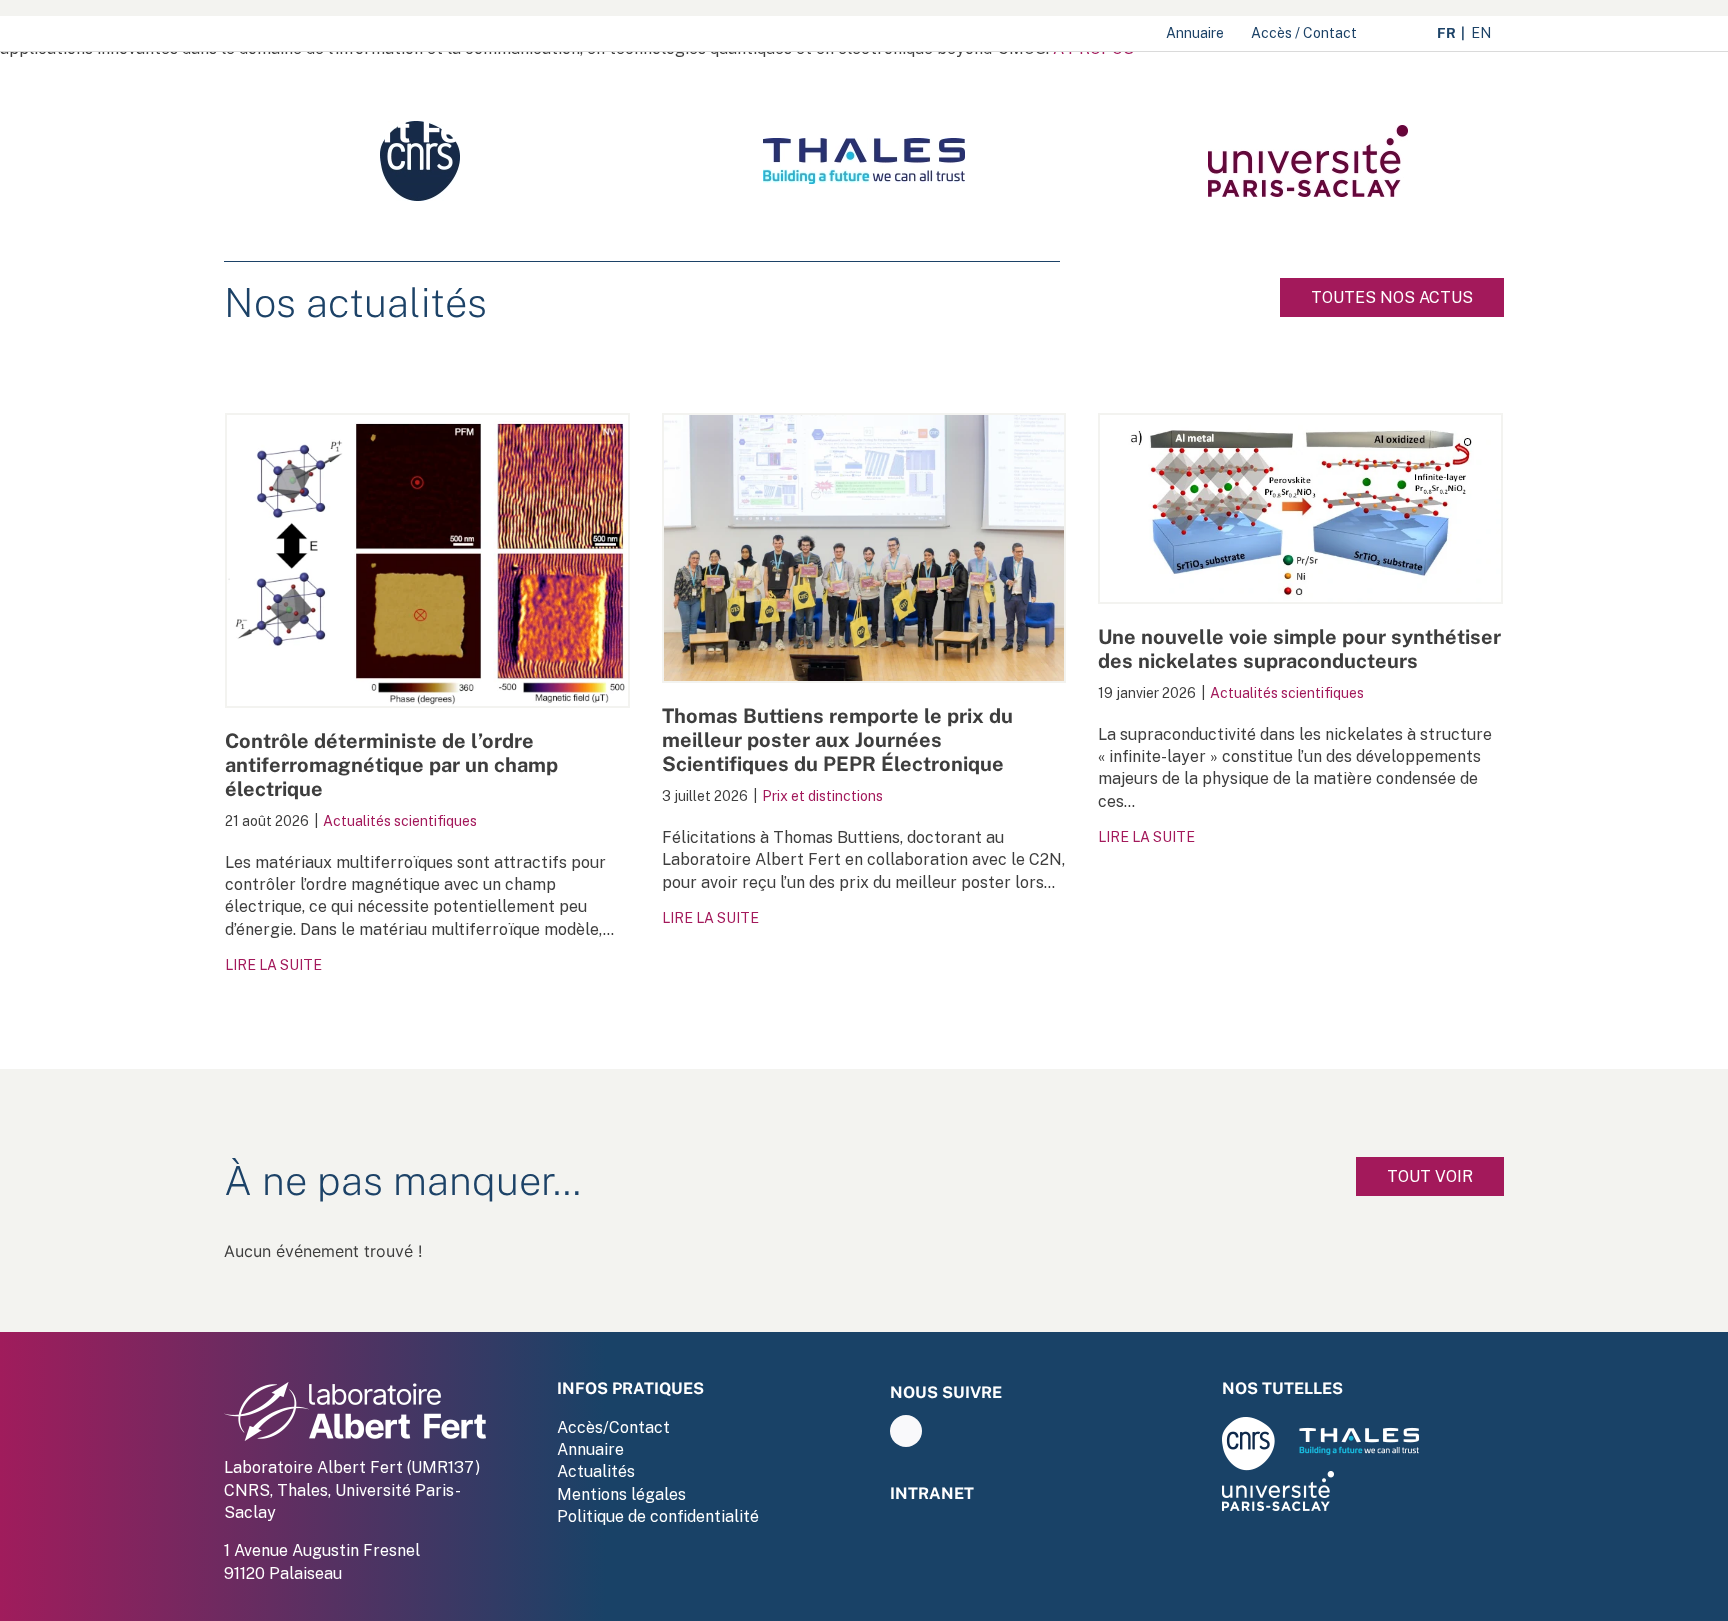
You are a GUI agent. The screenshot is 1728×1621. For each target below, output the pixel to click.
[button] (1473, 115)
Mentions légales (621, 1494)
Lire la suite (273, 965)
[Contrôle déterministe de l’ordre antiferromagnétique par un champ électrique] (427, 560)
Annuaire (590, 1449)
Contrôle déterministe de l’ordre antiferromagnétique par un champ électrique (391, 765)
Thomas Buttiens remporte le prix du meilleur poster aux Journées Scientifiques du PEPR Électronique (837, 740)
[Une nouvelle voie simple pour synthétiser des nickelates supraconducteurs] (1300, 508)
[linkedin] (906, 1431)
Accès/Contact (613, 1427)
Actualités (596, 1471)
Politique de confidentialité (658, 1516)
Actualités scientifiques (400, 821)
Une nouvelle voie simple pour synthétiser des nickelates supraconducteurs (1299, 649)
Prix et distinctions (822, 796)
